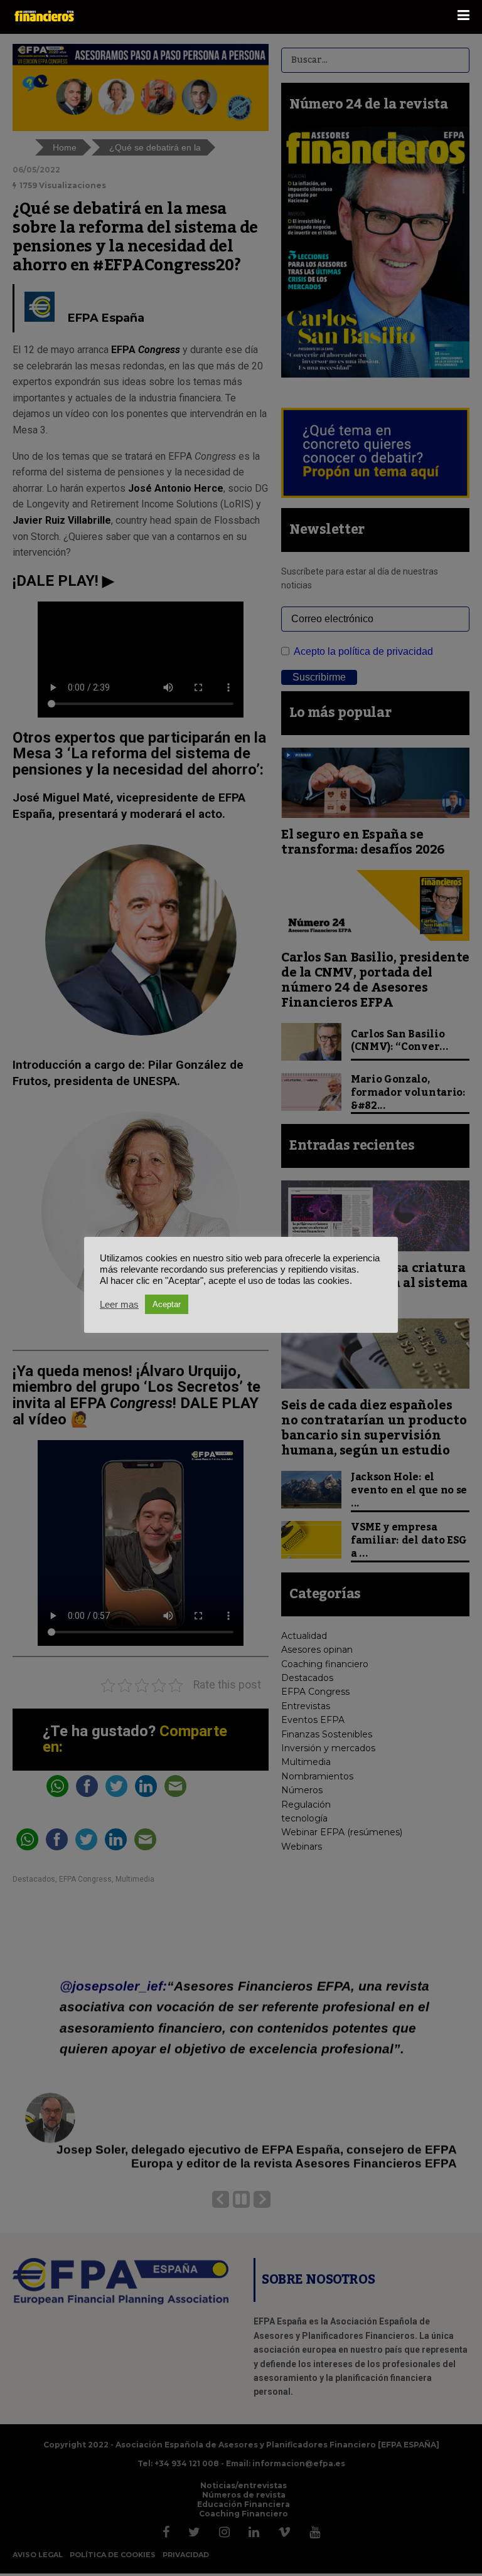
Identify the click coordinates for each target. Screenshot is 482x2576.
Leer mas (119, 1305)
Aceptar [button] (167, 1304)
